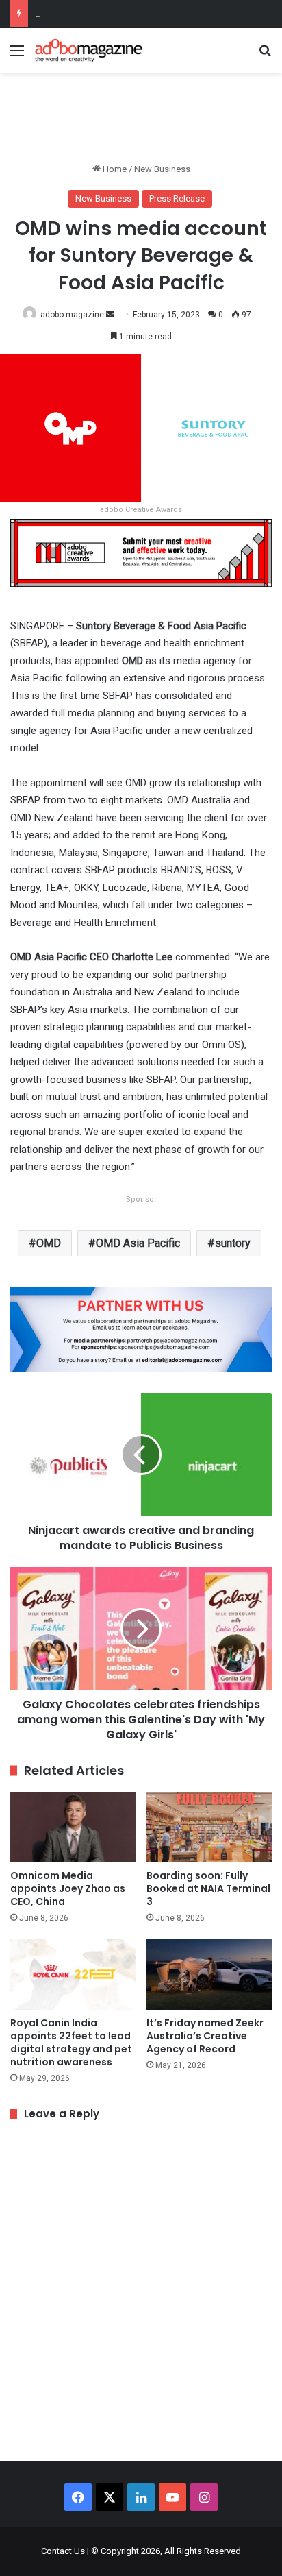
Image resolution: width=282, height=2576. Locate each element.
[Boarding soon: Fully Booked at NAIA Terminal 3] (209, 1827)
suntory (233, 1243)
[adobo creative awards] (141, 552)
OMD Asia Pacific (138, 1243)
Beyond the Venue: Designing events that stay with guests (149, 13)
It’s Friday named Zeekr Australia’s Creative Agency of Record (205, 2036)
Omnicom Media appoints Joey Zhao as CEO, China (68, 1888)
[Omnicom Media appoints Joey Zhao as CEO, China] (73, 1827)
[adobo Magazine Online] (89, 50)
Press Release (177, 198)
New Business (162, 169)
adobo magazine (72, 315)
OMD (49, 1243)
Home (114, 169)
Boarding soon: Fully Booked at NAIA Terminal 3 (208, 1888)
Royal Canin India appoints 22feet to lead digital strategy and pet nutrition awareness (71, 2042)
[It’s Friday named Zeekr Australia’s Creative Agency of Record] (209, 1974)
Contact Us (63, 2551)
